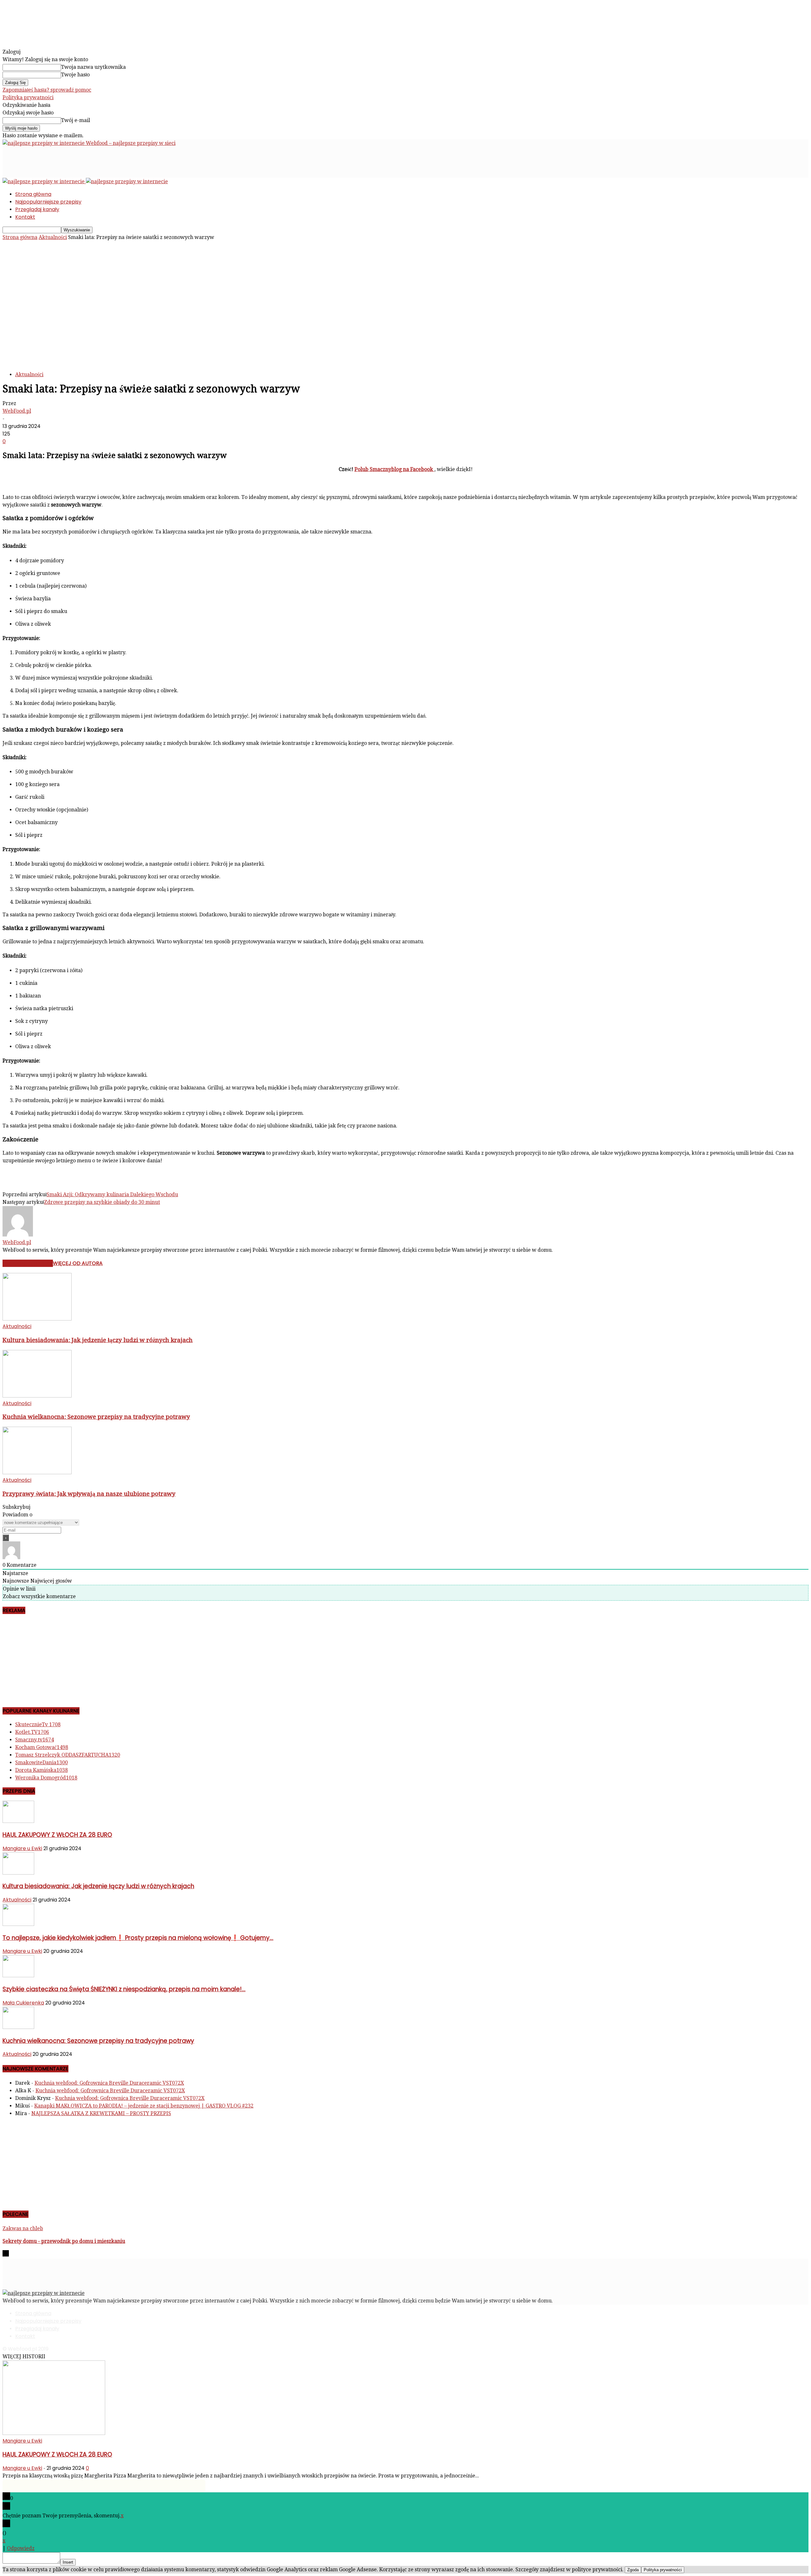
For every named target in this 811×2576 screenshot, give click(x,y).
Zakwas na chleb (23, 2228)
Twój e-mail (76, 120)
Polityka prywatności (28, 97)
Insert (68, 2562)
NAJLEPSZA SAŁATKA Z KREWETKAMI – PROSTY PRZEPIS (101, 2113)
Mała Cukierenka (23, 2003)
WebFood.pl (17, 411)
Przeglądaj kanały (37, 209)
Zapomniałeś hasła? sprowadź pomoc (47, 90)
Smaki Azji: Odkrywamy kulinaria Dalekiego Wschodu (112, 1194)
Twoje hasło (75, 75)
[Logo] (44, 181)
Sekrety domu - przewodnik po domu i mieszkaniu (64, 2241)
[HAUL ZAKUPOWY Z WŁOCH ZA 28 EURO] (18, 1821)
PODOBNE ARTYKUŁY (28, 1263)
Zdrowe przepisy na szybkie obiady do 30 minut (102, 1202)
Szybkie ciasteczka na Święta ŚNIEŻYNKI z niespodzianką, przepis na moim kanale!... (124, 1989)
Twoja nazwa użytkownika (93, 67)
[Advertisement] (118, 161)
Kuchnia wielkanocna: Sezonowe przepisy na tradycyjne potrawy (96, 1417)
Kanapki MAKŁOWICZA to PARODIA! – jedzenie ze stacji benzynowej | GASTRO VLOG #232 (144, 2106)
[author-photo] (18, 1235)
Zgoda (633, 2570)
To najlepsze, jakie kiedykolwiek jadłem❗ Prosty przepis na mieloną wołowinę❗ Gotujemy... (138, 1938)
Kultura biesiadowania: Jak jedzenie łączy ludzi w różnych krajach (98, 1340)
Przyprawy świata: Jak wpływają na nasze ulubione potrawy (89, 1494)
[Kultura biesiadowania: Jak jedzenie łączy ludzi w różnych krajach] (37, 1319)
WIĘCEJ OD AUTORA (78, 1263)
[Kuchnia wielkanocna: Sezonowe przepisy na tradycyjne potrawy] (37, 1396)
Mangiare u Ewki (22, 1848)
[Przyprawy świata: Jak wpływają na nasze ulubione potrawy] (37, 1472)
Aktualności (53, 237)
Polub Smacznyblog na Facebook (394, 469)
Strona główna (33, 194)
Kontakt (25, 217)
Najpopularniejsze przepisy (48, 202)
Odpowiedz (21, 2548)
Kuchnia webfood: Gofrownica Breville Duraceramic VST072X (109, 2083)
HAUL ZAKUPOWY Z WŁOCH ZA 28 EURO (57, 1835)
